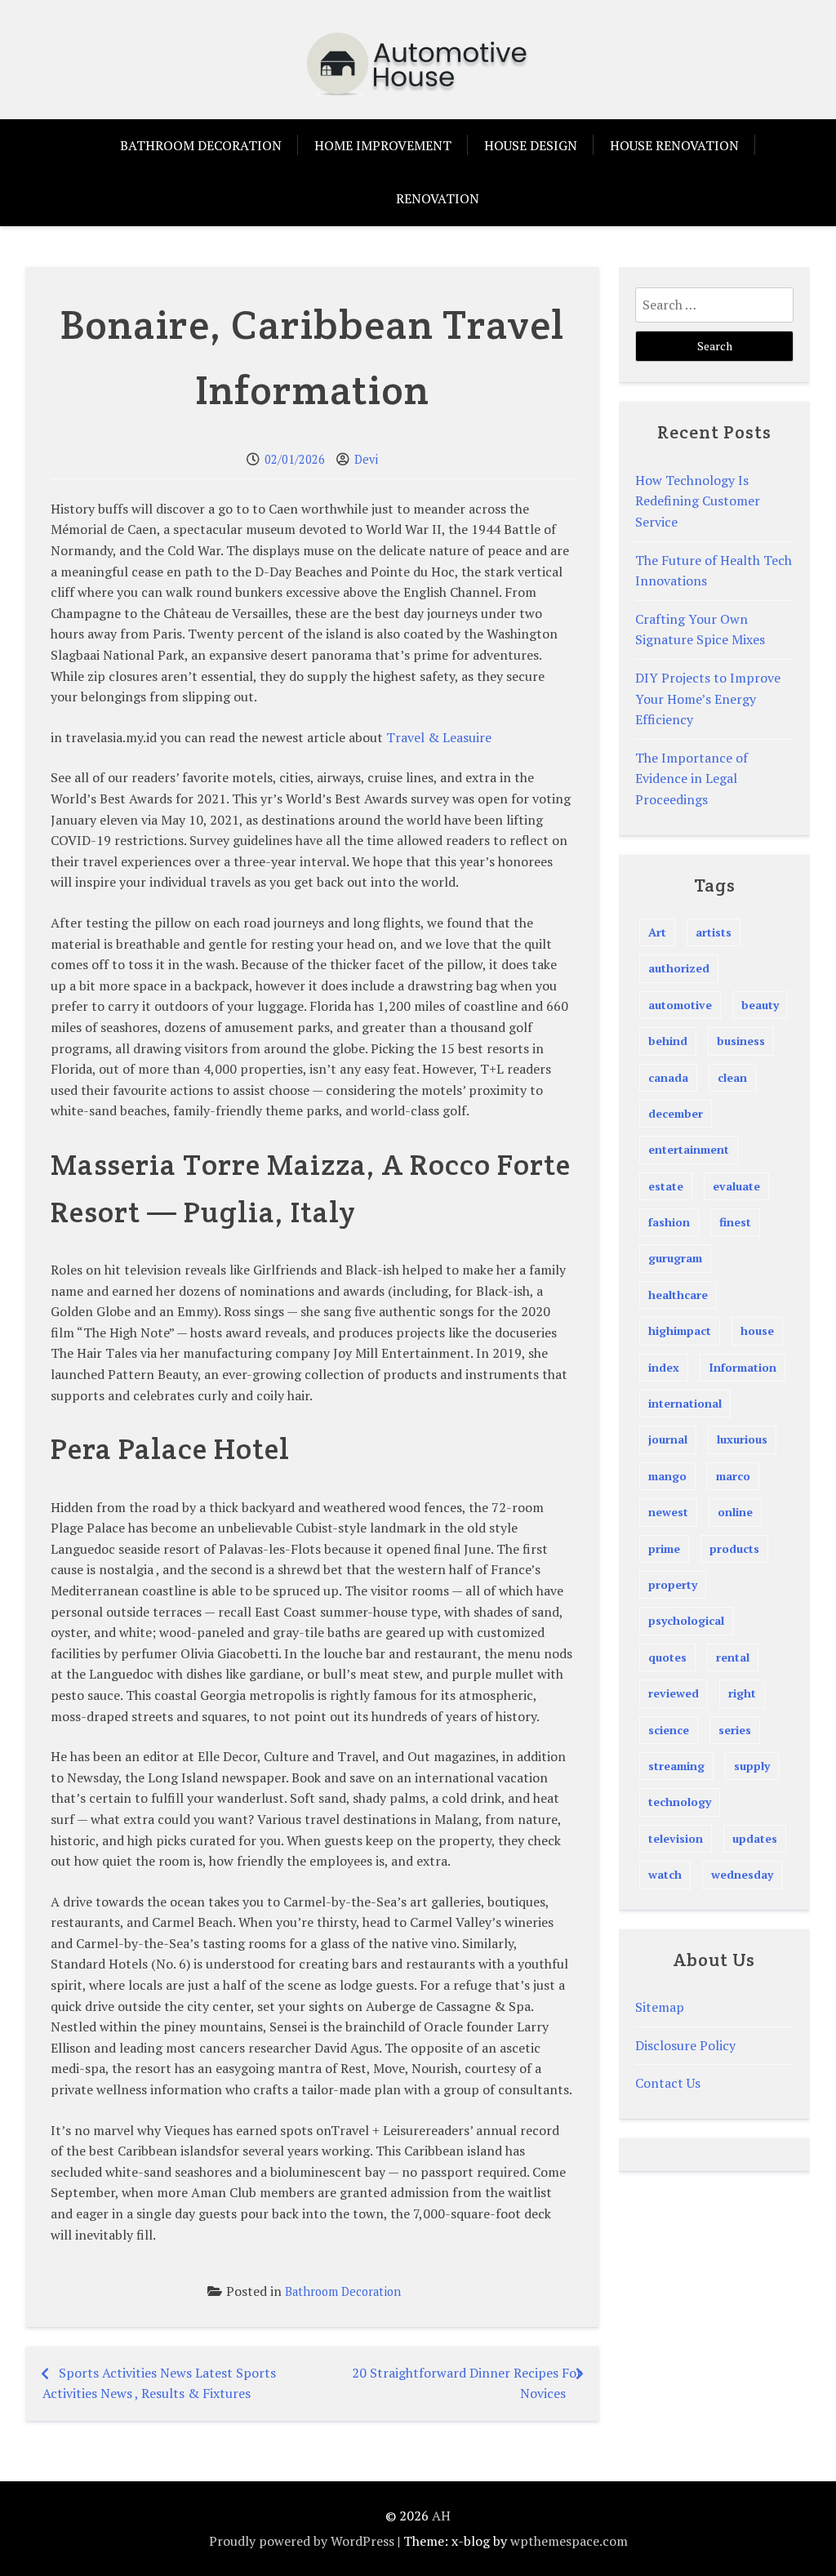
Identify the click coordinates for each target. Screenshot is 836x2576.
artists (714, 932)
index (664, 1367)
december (676, 1113)
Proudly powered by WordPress (302, 2541)
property (673, 1584)
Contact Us (668, 2083)
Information (743, 1367)
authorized (679, 968)
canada (668, 1077)
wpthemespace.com (569, 2541)
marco (733, 1476)
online (735, 1512)
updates (755, 1838)
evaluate (736, 1186)
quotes (667, 1657)
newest (668, 1512)
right (742, 1693)
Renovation (438, 198)
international (685, 1403)
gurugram (675, 1258)
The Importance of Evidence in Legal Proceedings (691, 779)
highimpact (680, 1330)
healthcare (678, 1295)
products (734, 1548)
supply (752, 1766)
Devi (366, 459)
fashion (669, 1222)
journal (668, 1439)
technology (680, 1802)
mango (667, 1476)
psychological (686, 1620)
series (735, 1730)
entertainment (689, 1149)
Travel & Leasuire (439, 737)
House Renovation (674, 145)
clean (732, 1077)
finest (735, 1222)
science (669, 1730)
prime (664, 1548)
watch (665, 1874)
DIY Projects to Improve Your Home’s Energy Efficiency (708, 699)
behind (668, 1041)
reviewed (674, 1693)
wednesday (742, 1874)
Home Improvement (383, 145)
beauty (760, 1005)
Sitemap (660, 2007)
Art (657, 932)
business (741, 1041)
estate (666, 1186)
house (757, 1330)
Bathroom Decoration (201, 145)
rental (733, 1657)
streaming (676, 1766)
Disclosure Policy (685, 2045)
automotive (680, 1005)
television (676, 1838)
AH (441, 2516)
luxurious (742, 1439)
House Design (531, 145)
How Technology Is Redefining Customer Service (698, 501)
